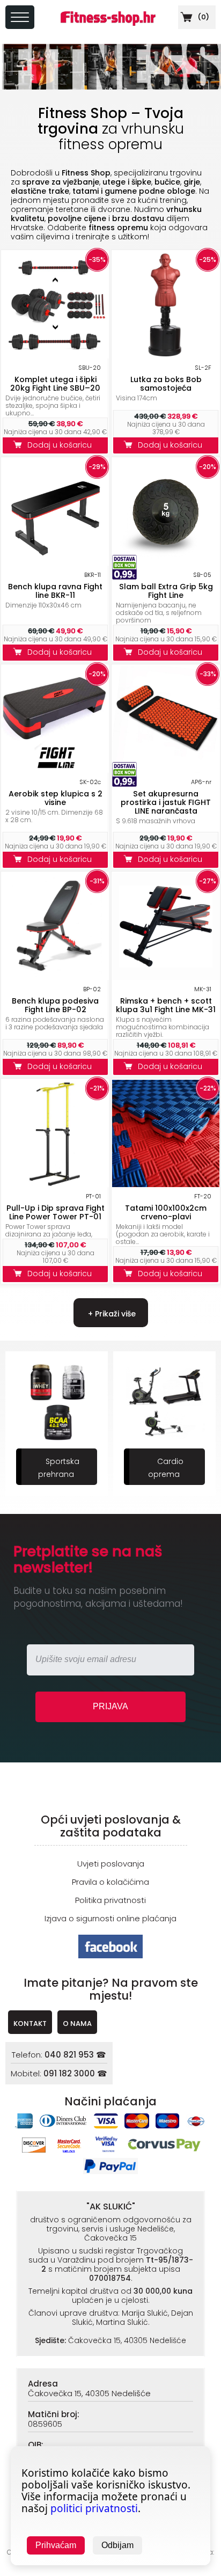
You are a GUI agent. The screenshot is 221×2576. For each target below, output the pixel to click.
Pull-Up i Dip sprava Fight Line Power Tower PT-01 (56, 1212)
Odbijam (117, 2545)
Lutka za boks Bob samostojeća (166, 384)
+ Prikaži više (111, 1314)
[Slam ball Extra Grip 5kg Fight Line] (166, 563)
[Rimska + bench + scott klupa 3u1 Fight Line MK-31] (166, 977)
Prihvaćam (56, 2545)
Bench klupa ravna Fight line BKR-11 (55, 591)
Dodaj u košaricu (62, 445)
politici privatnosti (94, 2508)
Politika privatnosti (110, 1900)
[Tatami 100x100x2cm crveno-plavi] (166, 1184)
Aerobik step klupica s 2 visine (56, 798)
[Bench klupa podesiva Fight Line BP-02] (55, 977)
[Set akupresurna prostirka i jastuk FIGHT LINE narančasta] (166, 770)
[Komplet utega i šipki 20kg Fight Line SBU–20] (55, 356)
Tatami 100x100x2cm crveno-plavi (166, 1212)
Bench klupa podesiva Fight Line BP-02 (55, 1005)
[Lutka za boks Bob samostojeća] (166, 356)
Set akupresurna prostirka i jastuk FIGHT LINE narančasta (166, 802)
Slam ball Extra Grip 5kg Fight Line (166, 591)
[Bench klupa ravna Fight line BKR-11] (55, 563)
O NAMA (77, 2024)
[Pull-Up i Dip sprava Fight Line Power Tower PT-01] (55, 1184)
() (202, 17)
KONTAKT (30, 2024)
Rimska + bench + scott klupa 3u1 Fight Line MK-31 (166, 1005)
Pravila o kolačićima (110, 1882)
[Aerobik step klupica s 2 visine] (55, 770)
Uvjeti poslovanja (111, 1864)
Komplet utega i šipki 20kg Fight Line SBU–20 (55, 384)
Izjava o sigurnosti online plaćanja (110, 1918)
